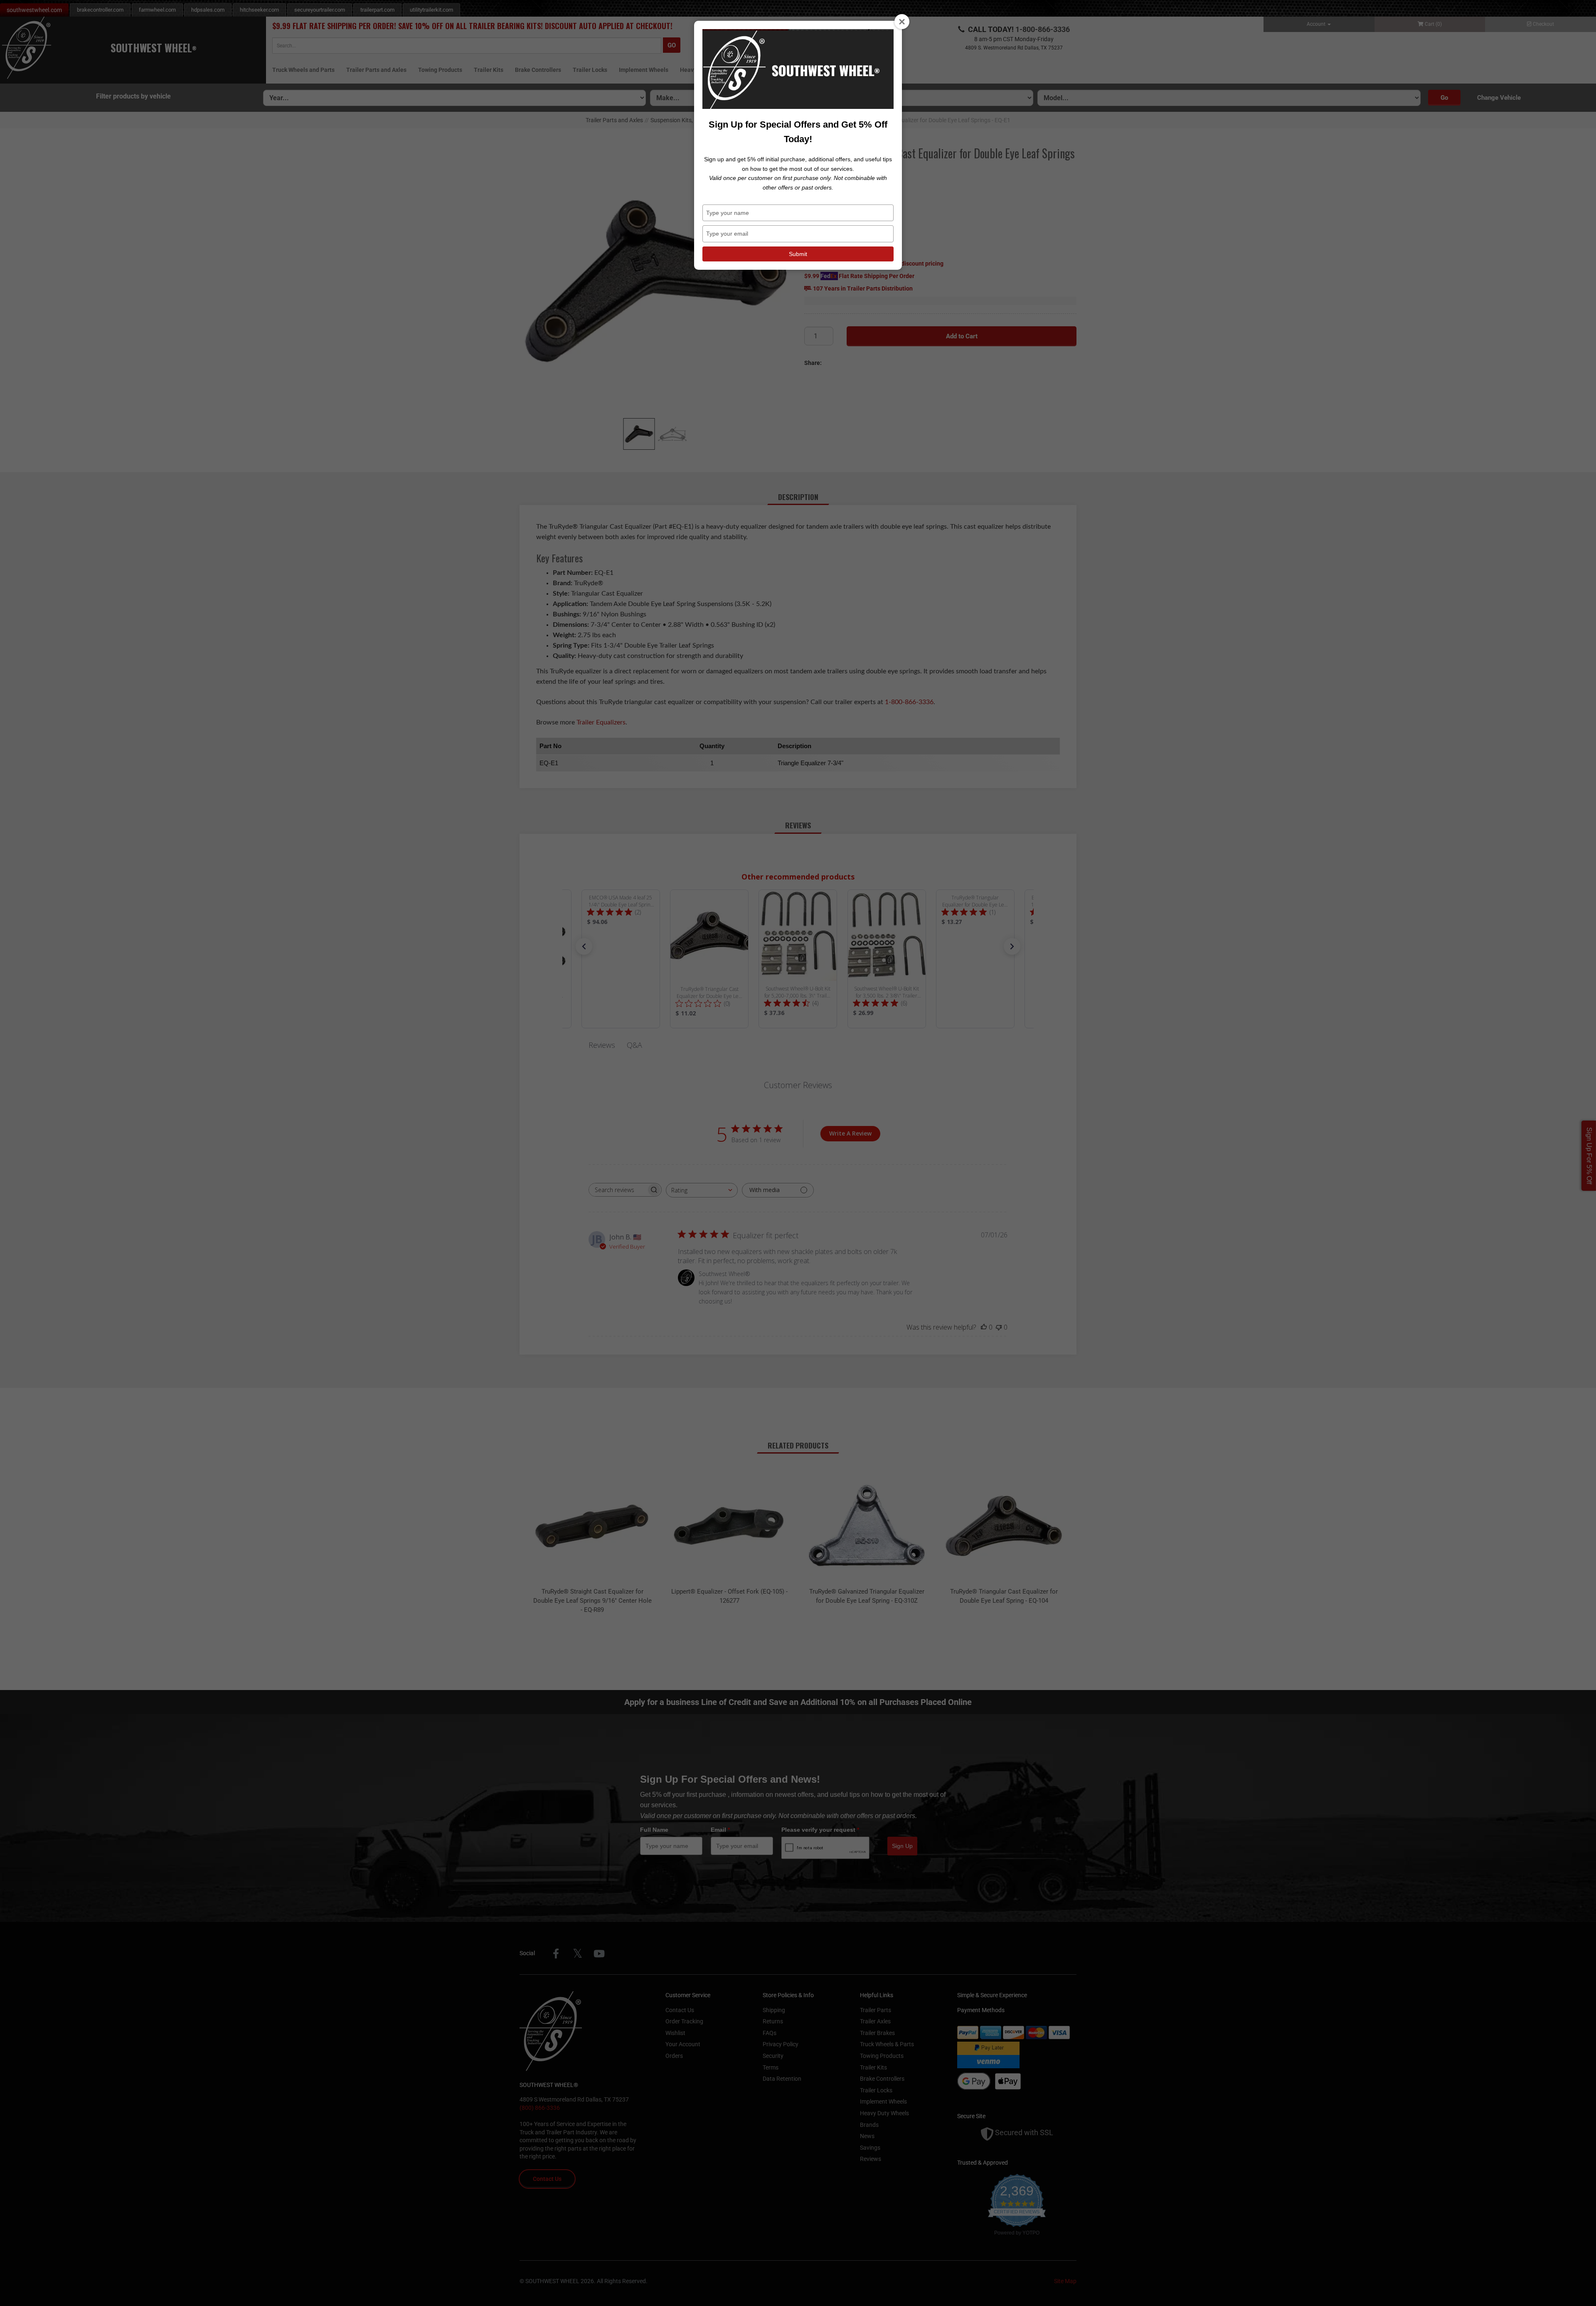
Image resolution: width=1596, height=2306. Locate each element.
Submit (798, 254)
